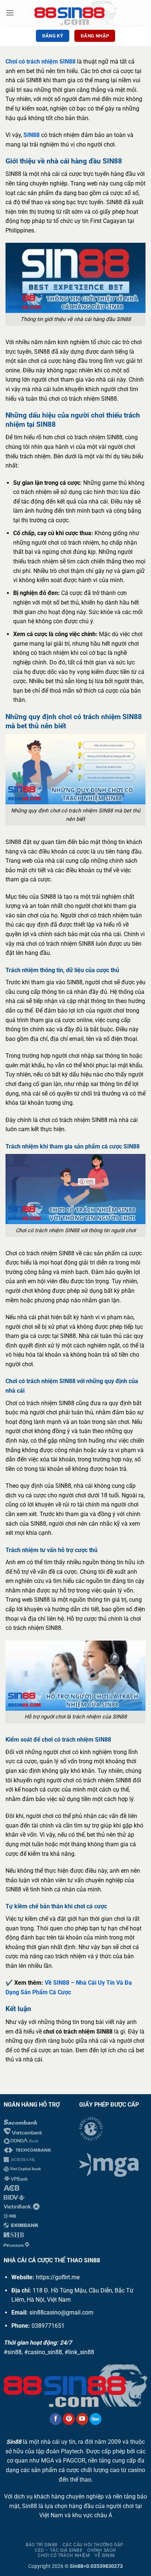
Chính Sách (102, 2550)
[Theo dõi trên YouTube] (82, 2419)
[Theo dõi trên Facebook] (56, 2419)
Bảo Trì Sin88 (42, 2545)
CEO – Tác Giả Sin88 (59, 2550)
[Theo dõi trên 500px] (95, 2419)
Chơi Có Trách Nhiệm (64, 2555)
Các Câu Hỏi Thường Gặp (93, 2545)
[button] (10, 13)
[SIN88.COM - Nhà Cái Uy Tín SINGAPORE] (76, 13)
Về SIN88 (105, 2555)
